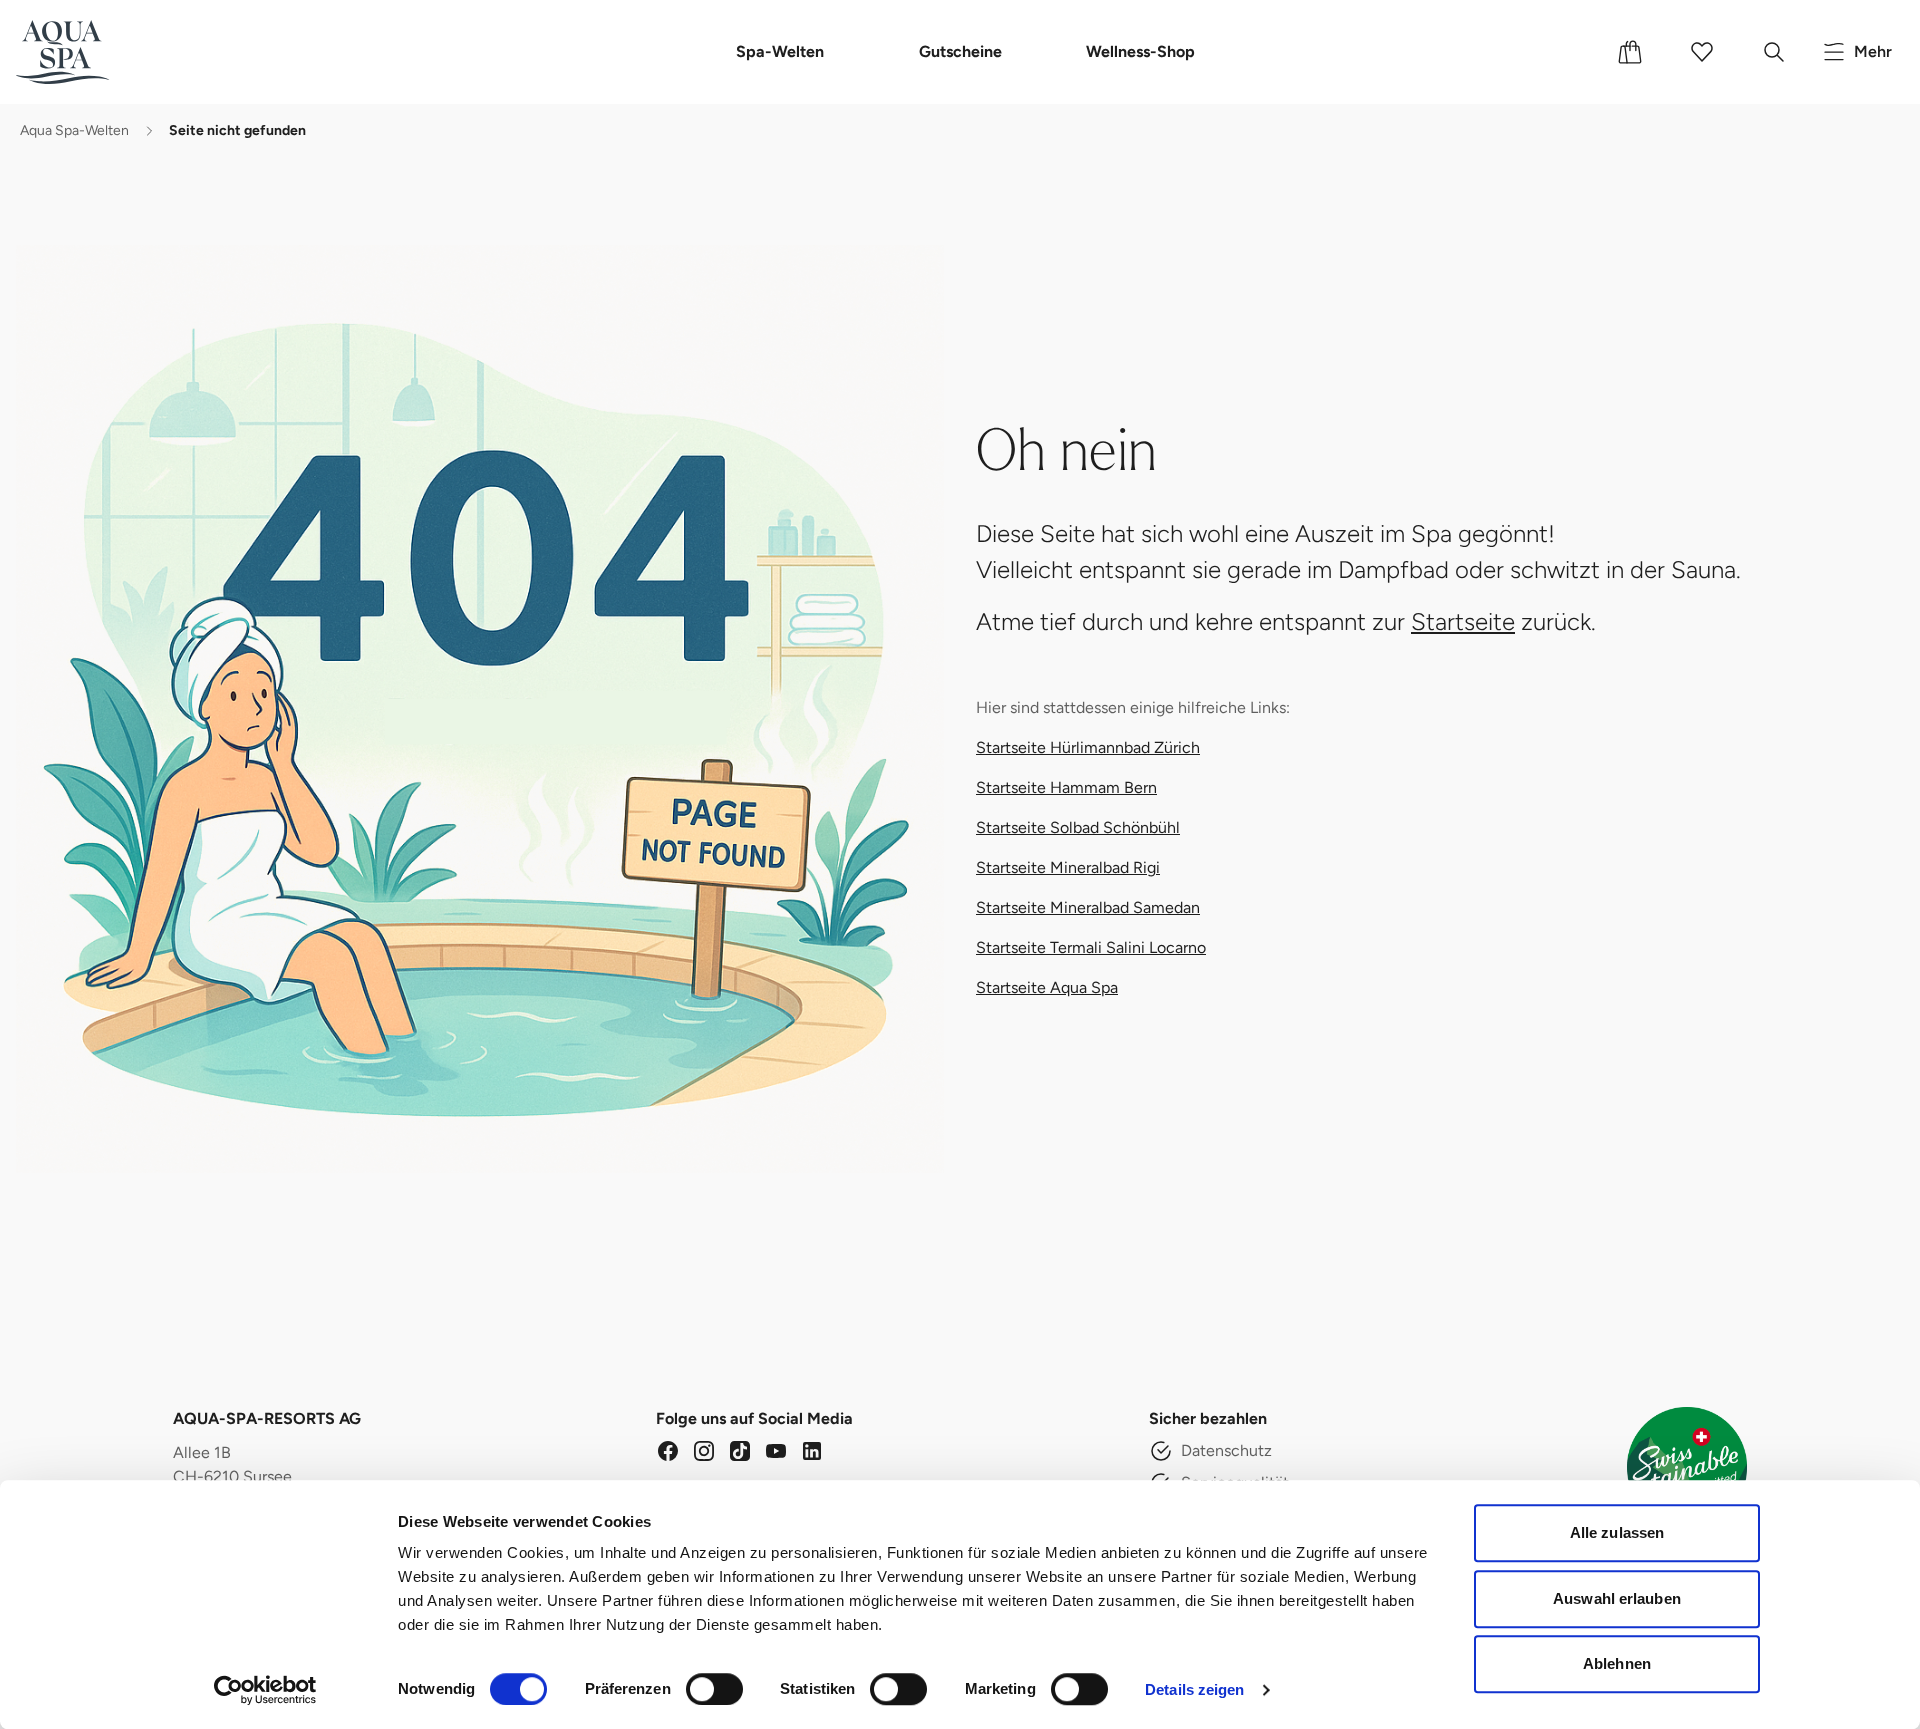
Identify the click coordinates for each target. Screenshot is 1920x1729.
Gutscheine (960, 51)
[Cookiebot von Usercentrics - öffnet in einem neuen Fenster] (265, 1690)
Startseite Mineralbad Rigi (1068, 867)
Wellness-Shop (1140, 51)
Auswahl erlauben (1617, 1598)
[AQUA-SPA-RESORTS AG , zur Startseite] (92, 52)
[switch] (714, 1689)
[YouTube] (776, 1451)
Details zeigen (1194, 1689)
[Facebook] (668, 1451)
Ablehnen (1617, 1663)
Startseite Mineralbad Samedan (1088, 907)
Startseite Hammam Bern (1066, 787)
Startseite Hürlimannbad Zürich (1088, 747)
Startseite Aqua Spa (1047, 987)
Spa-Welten (780, 51)
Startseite (1463, 621)
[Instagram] (704, 1451)
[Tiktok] (740, 1451)
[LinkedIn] (812, 1451)
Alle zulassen (1617, 1532)
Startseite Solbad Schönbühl (1078, 827)
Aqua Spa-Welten (74, 130)
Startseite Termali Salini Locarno (1091, 947)
